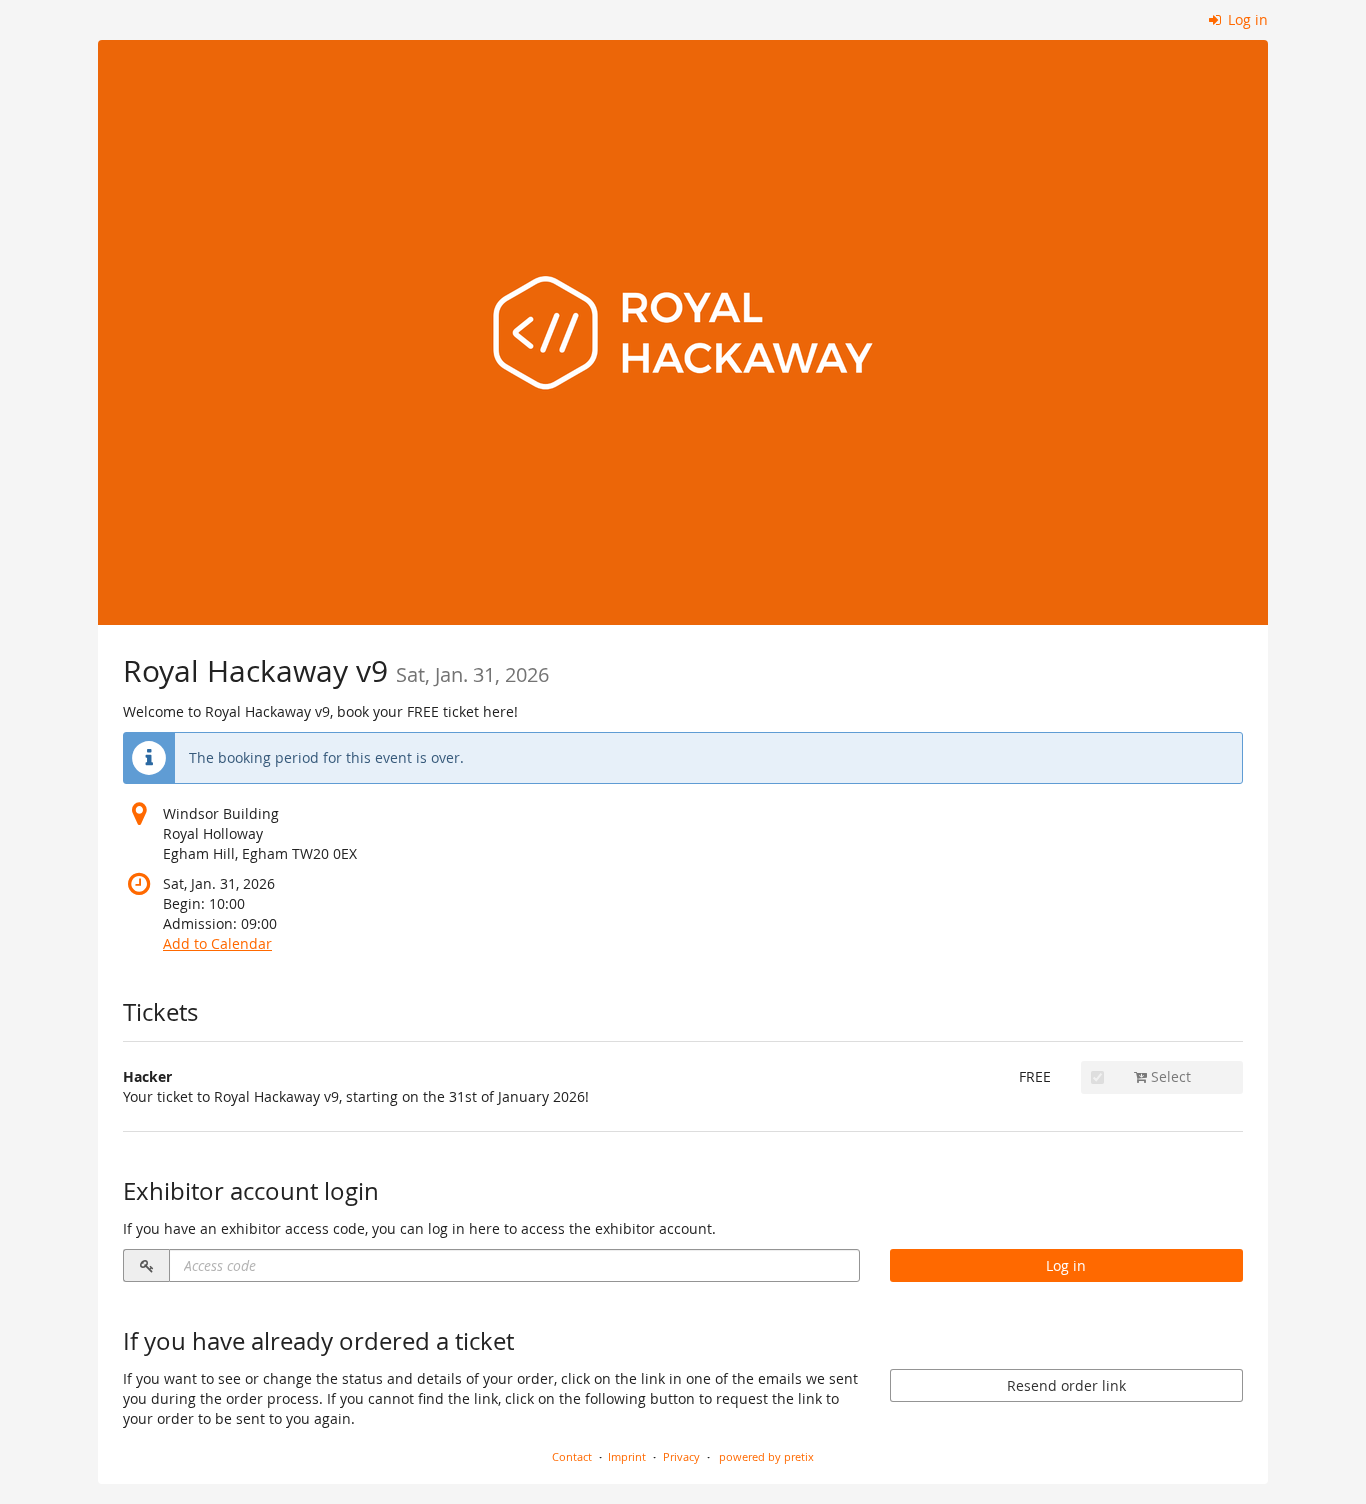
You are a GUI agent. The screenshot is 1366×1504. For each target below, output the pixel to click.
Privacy (681, 1456)
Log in (1246, 19)
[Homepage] (683, 332)
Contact (572, 1456)
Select (1169, 1076)
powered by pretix (766, 1456)
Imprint (627, 1456)
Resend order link (1066, 1385)
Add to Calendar (217, 943)
